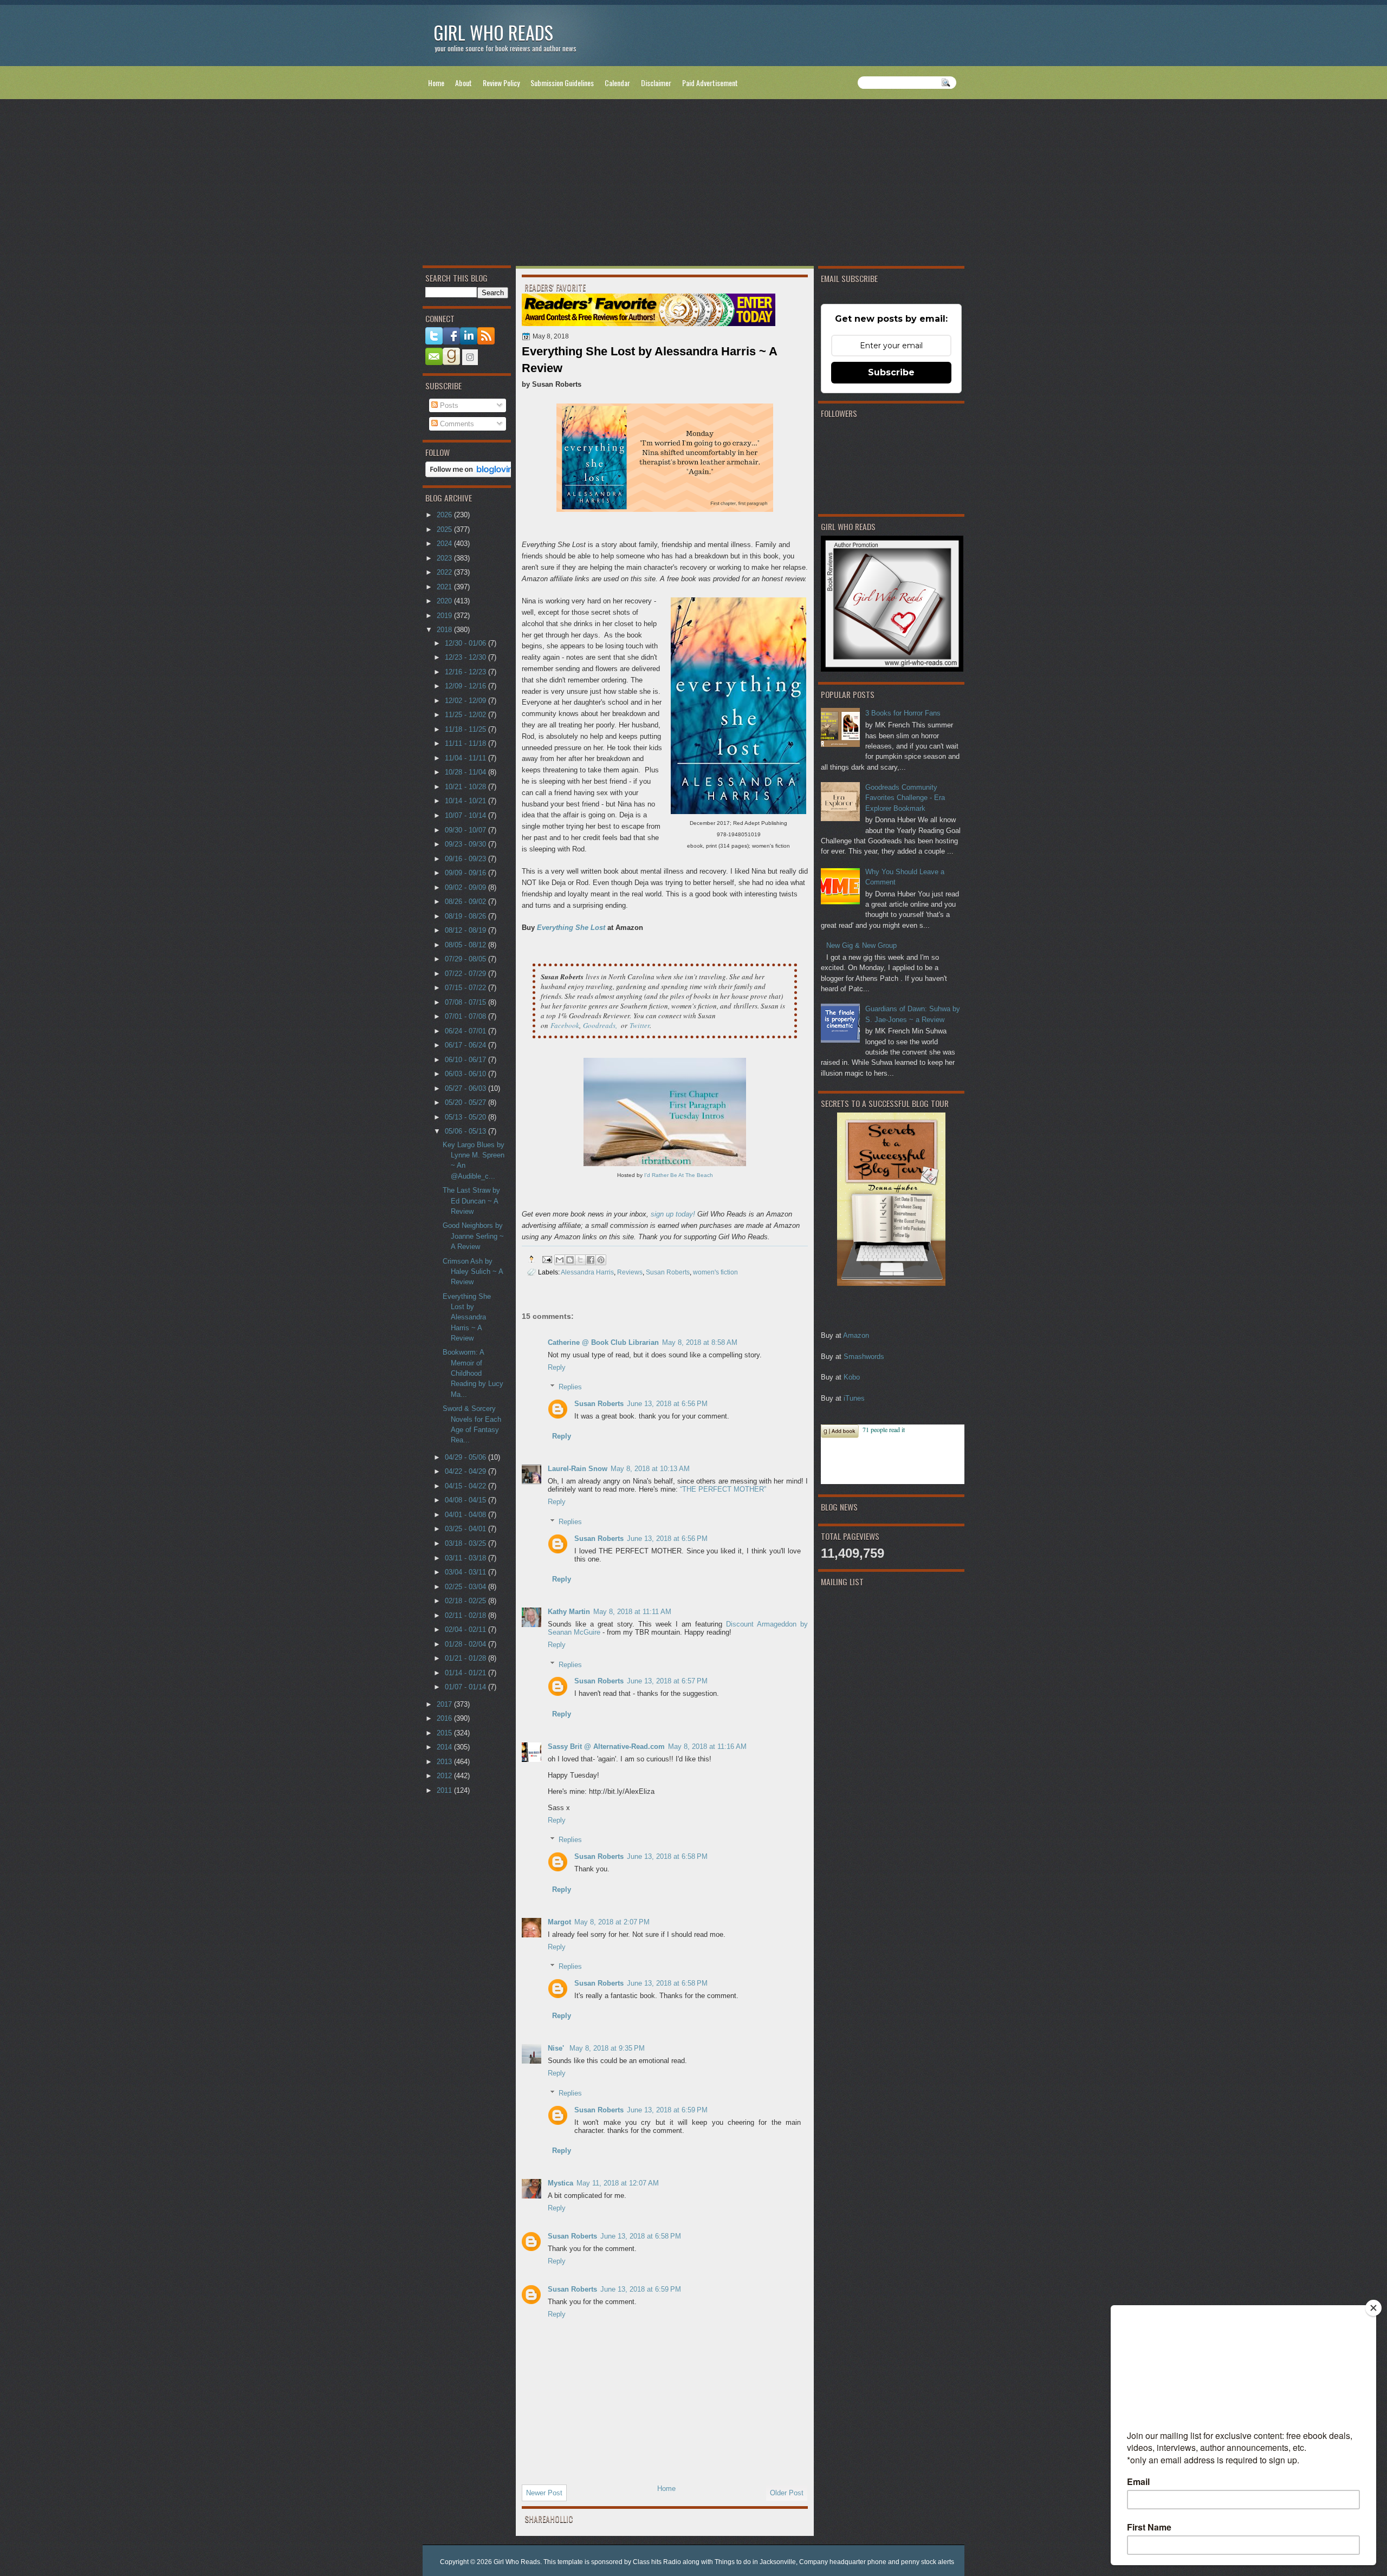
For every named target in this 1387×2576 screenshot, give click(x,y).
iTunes (854, 1398)
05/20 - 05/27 (466, 1102)
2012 (445, 1776)
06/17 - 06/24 (466, 1045)
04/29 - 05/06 (466, 1457)
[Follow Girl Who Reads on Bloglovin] (472, 475)
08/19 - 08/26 (466, 916)
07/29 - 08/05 (466, 959)
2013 (445, 1762)
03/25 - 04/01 (466, 1529)
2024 (445, 544)
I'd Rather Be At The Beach (679, 1175)
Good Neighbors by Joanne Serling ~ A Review (473, 1236)
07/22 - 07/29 (466, 974)
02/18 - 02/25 (466, 1601)
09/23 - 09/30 (466, 844)
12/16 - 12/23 (466, 672)
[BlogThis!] (570, 1260)
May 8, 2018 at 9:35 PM (607, 2048)
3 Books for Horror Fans (903, 713)
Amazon (856, 1335)
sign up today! (673, 1214)
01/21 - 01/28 (466, 1658)
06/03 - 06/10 (466, 1074)
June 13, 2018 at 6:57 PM (667, 1681)
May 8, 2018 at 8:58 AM (700, 1342)
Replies (570, 1387)
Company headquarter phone (843, 2562)
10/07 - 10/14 (466, 815)
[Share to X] (580, 1260)
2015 (445, 1733)
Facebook (565, 1025)
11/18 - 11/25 (466, 729)
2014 (445, 1747)
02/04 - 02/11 (466, 1629)
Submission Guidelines (562, 83)
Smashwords (864, 1357)
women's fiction (715, 1272)
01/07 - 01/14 (466, 1687)
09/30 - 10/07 (466, 830)
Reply (557, 1367)
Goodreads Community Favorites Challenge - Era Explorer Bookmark (905, 798)
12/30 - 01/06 (466, 643)
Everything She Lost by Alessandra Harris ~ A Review (467, 1317)
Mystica (560, 2183)
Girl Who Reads (493, 32)
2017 (445, 1704)
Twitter (640, 1025)
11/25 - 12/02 (466, 715)
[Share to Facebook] (591, 1260)
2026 (445, 515)
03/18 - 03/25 (466, 1543)
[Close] (1373, 2308)
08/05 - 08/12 (466, 945)
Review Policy (501, 83)
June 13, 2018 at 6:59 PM (667, 2110)
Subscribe (891, 372)
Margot (559, 1922)
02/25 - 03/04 (466, 1587)
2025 (445, 529)
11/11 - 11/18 (466, 743)
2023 (445, 558)
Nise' (557, 2048)
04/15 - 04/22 (466, 1486)
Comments (456, 424)
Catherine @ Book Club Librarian (603, 1342)
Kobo (852, 1377)
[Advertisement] (693, 185)
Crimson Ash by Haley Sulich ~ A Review (473, 1272)
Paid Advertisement (710, 83)
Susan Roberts (668, 1272)
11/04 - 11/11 (466, 758)
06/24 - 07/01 (466, 1031)
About (464, 83)
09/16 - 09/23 (466, 859)
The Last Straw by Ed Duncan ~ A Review (471, 1201)
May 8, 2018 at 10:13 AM (650, 1469)
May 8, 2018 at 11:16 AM (707, 1746)
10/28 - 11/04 (466, 772)
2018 (445, 630)
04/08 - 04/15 (466, 1500)
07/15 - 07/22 (466, 988)
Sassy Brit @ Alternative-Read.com (606, 1746)
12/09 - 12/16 (466, 686)
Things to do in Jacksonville (755, 2562)
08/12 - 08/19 (466, 930)
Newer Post (544, 2493)
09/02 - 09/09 (466, 887)
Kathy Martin (569, 1612)
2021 (445, 587)
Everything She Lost (571, 928)
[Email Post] (546, 1259)
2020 (445, 601)
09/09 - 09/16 (466, 873)
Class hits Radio (657, 2562)
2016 (445, 1718)
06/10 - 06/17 (466, 1060)
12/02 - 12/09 (466, 701)
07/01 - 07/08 (466, 1016)
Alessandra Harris (587, 1272)
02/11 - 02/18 (466, 1615)
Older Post (787, 2493)
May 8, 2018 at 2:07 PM (612, 1922)
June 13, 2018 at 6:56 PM (667, 1404)
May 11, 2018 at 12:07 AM (618, 2183)
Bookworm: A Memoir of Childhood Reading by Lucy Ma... (473, 1373)
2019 (445, 616)
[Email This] (560, 1260)
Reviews (630, 1272)
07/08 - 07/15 (466, 1002)
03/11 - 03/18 (466, 1558)
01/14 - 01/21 (466, 1673)
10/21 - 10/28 (466, 787)
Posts (448, 405)
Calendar (617, 83)
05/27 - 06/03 (466, 1088)
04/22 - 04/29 (466, 1471)
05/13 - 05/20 (466, 1117)
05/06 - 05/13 (466, 1131)
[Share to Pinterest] (601, 1260)
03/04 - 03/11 (466, 1572)
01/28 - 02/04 (466, 1644)
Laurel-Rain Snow (578, 1469)
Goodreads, (600, 1025)
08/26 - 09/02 (466, 902)
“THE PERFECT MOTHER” (723, 1489)
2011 (445, 1790)
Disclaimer (656, 83)
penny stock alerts (928, 2562)
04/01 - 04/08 (466, 1515)
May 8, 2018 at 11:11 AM (632, 1612)
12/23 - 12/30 (466, 657)
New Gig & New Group (861, 945)
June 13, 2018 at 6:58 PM (667, 1856)
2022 (445, 572)
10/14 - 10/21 (466, 801)
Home (436, 83)
